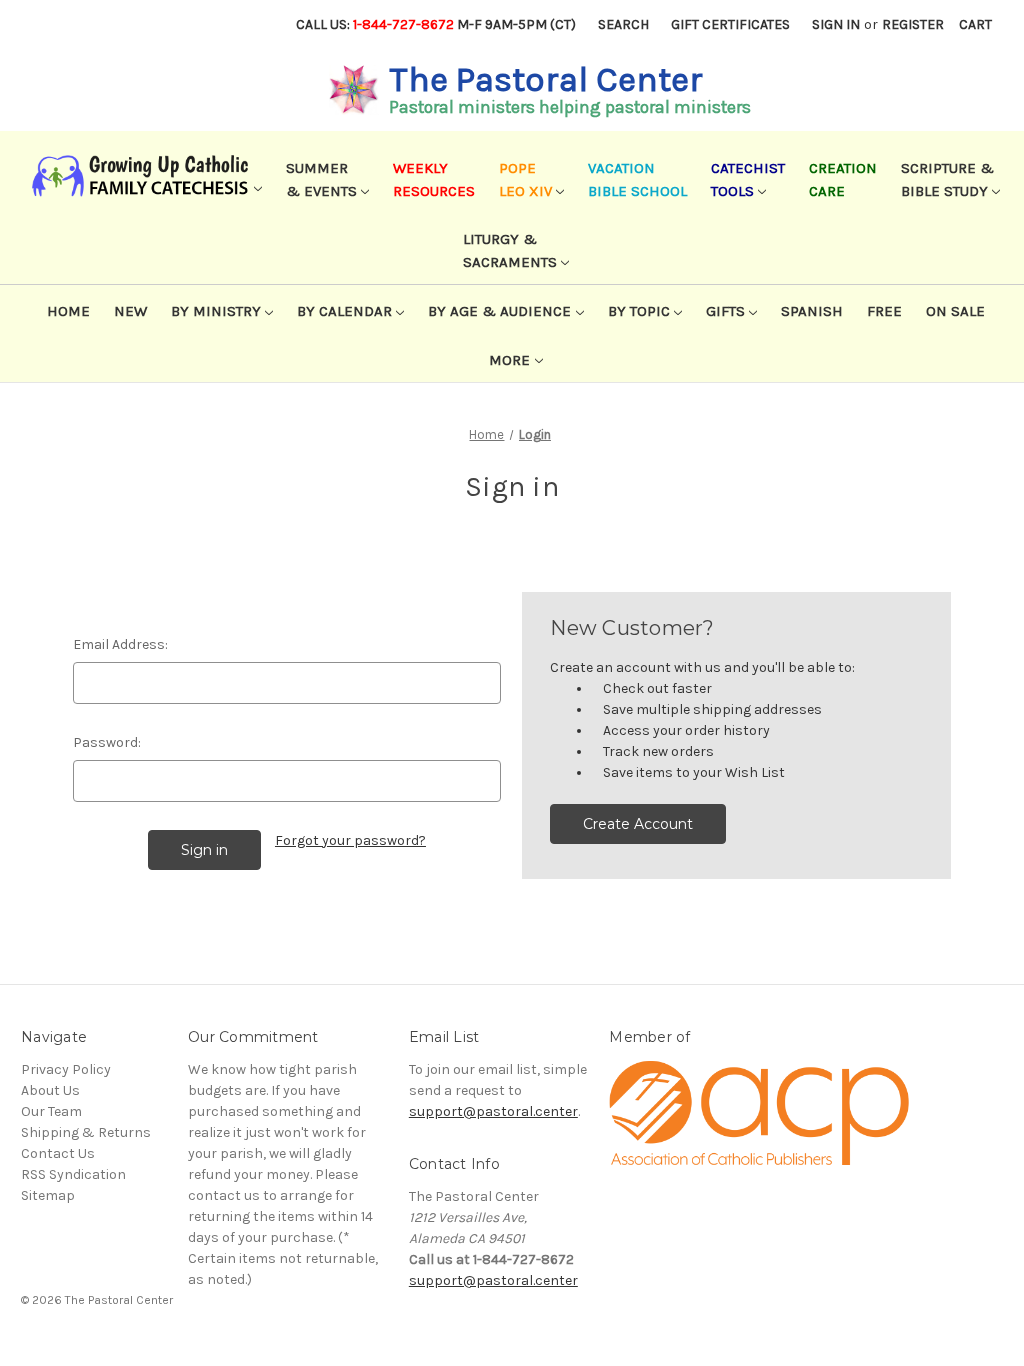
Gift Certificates (730, 24)
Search (623, 24)
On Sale (955, 311)
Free (884, 311)
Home (68, 311)
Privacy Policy (66, 1069)
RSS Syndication (73, 1174)
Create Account (638, 824)
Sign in (836, 24)
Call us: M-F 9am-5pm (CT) (436, 24)
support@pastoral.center (493, 1111)
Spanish (812, 311)
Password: (107, 742)
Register (913, 24)
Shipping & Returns (86, 1132)
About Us (50, 1090)
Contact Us (58, 1153)
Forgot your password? (350, 840)
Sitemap (48, 1195)
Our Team (51, 1111)
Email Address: (120, 644)
